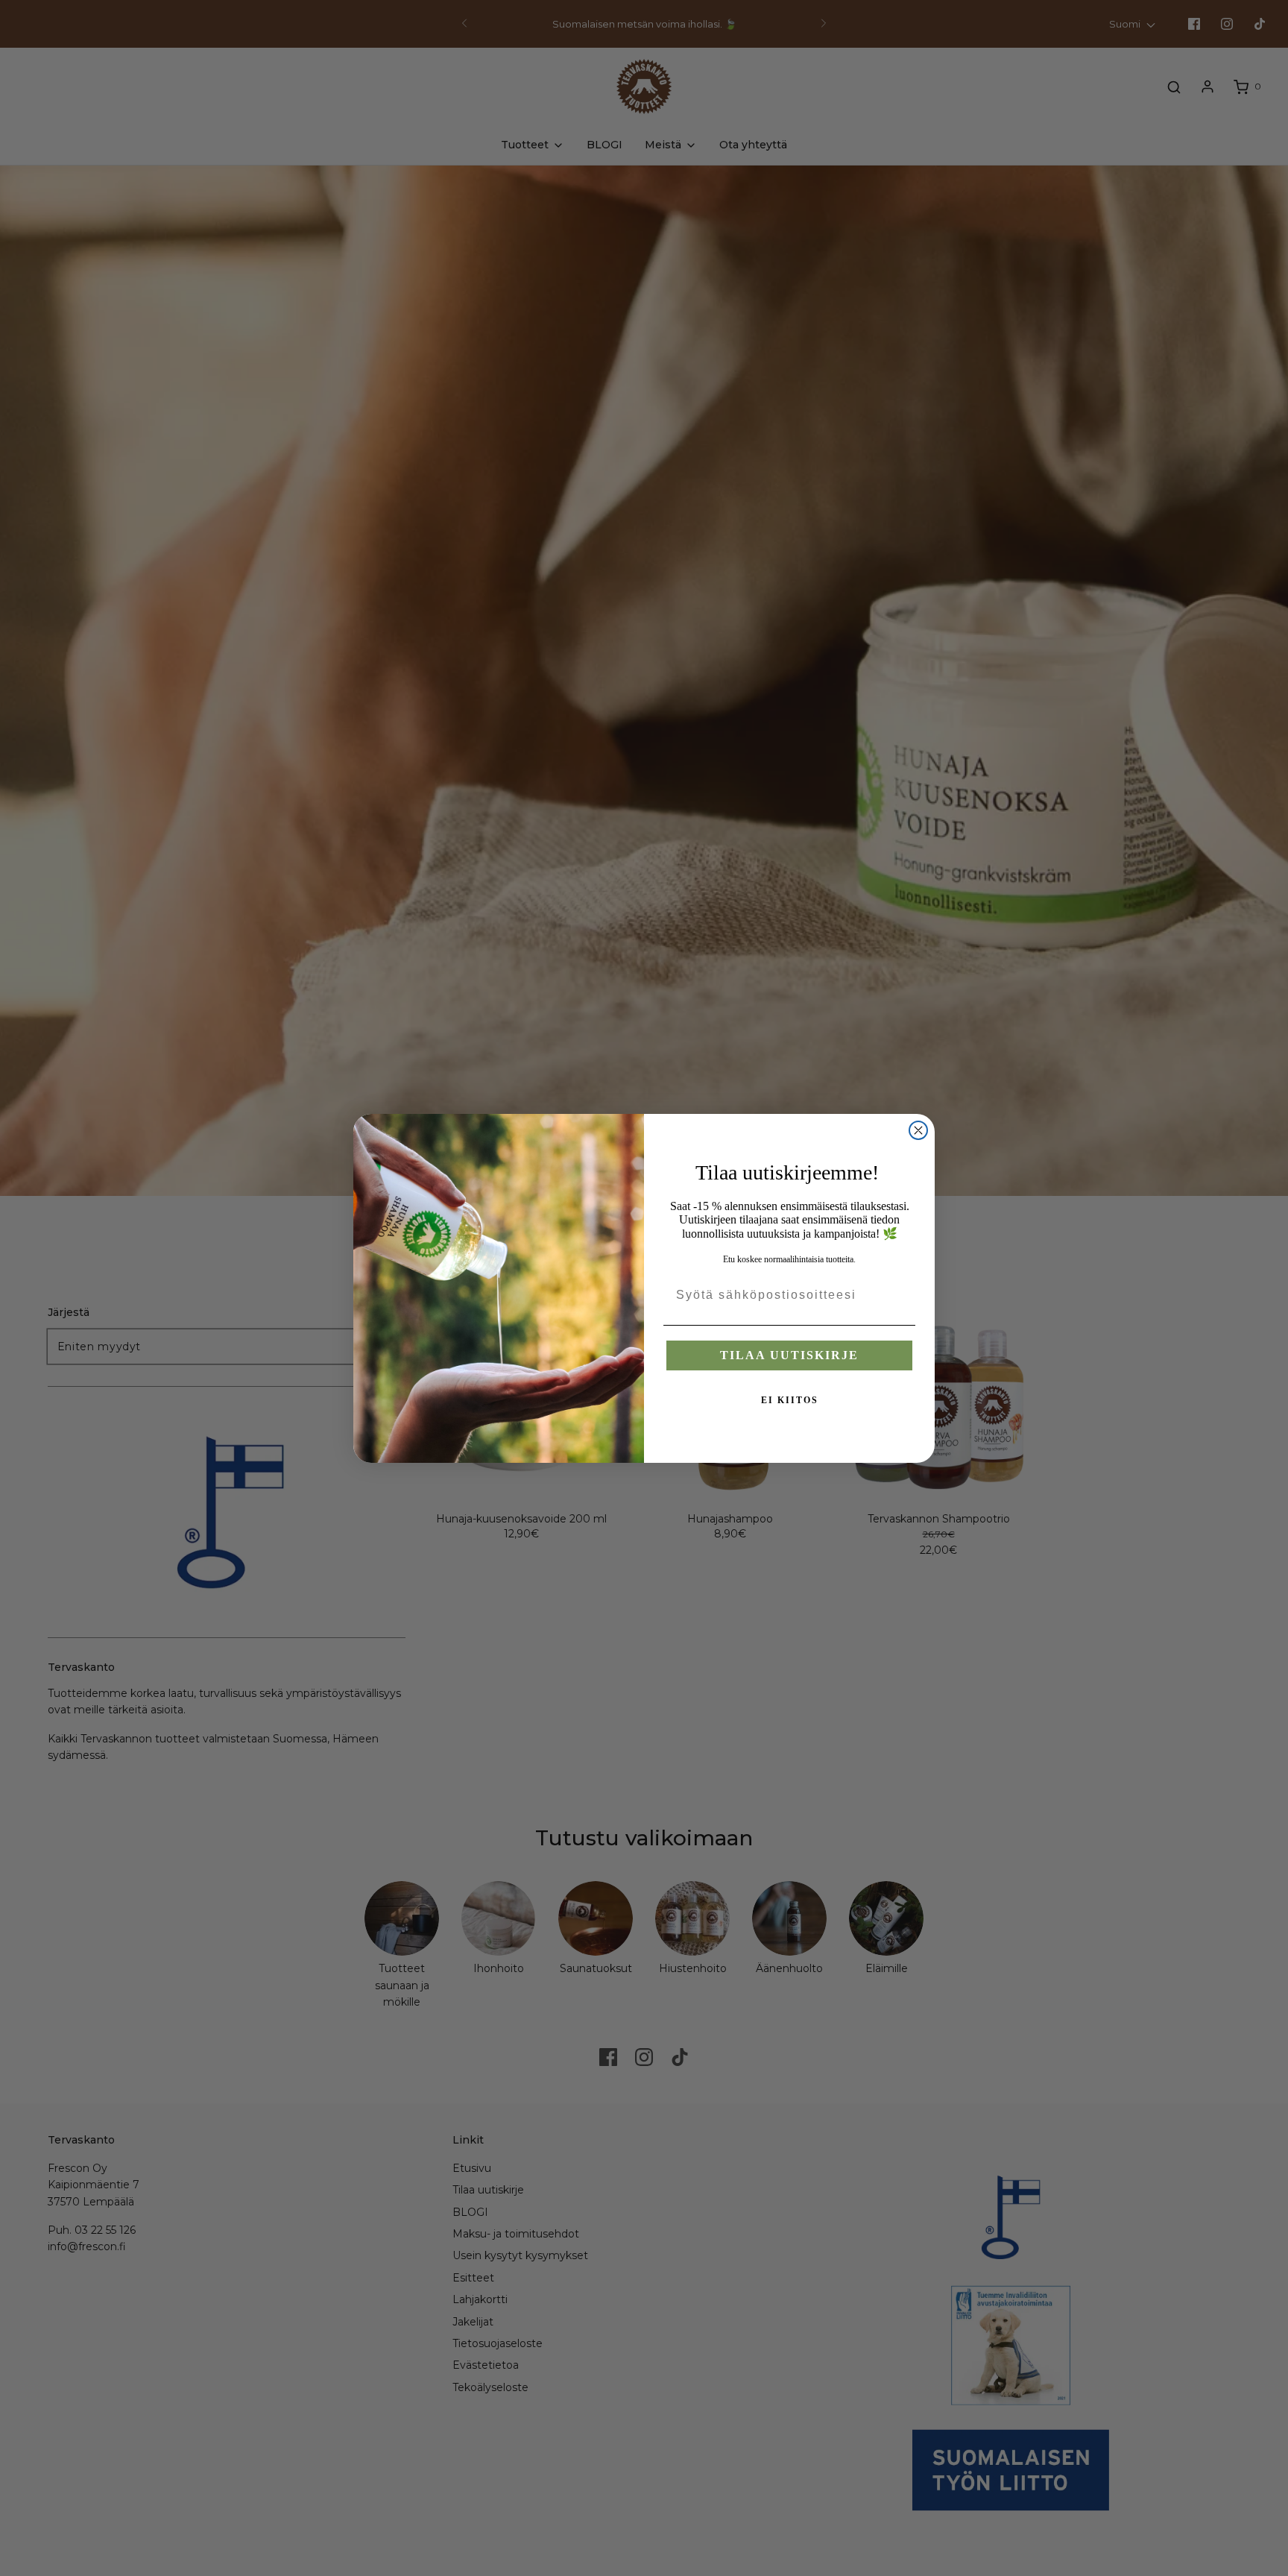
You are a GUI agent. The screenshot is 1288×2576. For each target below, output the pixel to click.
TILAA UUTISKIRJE (789, 1355)
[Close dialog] (918, 1130)
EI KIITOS (790, 1400)
